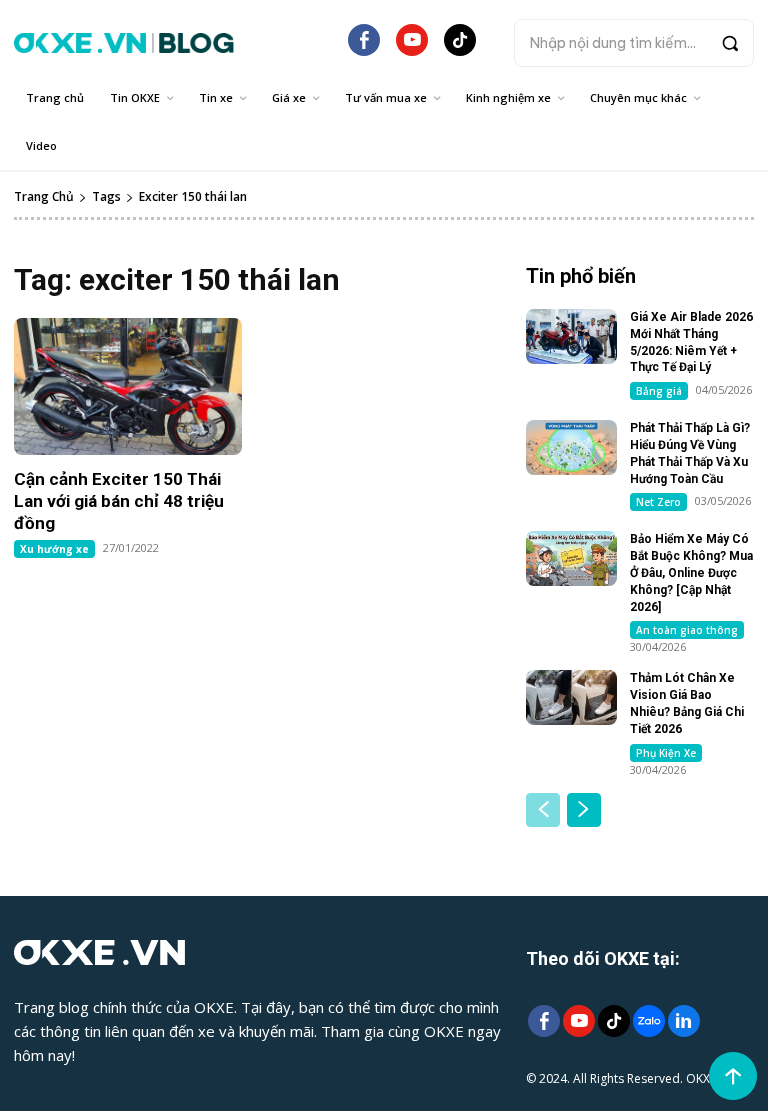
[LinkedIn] (683, 1022)
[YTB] (412, 48)
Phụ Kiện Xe (666, 753)
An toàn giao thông (687, 630)
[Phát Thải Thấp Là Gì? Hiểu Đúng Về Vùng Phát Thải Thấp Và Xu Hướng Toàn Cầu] (571, 447)
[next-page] (584, 810)
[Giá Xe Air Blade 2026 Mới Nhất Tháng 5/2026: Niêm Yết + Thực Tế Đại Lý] (571, 336)
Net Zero (658, 502)
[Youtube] (578, 1022)
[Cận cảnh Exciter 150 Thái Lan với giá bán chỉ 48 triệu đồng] (128, 386)
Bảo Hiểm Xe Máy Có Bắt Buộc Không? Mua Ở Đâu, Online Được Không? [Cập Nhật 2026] (691, 572)
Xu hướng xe (54, 549)
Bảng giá (659, 391)
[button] (634, 43)
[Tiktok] (613, 1022)
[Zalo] (648, 1022)
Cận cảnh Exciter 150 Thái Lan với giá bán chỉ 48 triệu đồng (119, 501)
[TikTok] (460, 48)
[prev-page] (543, 810)
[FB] (364, 48)
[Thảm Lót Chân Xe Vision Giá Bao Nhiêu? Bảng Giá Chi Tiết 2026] (571, 697)
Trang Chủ (44, 196)
